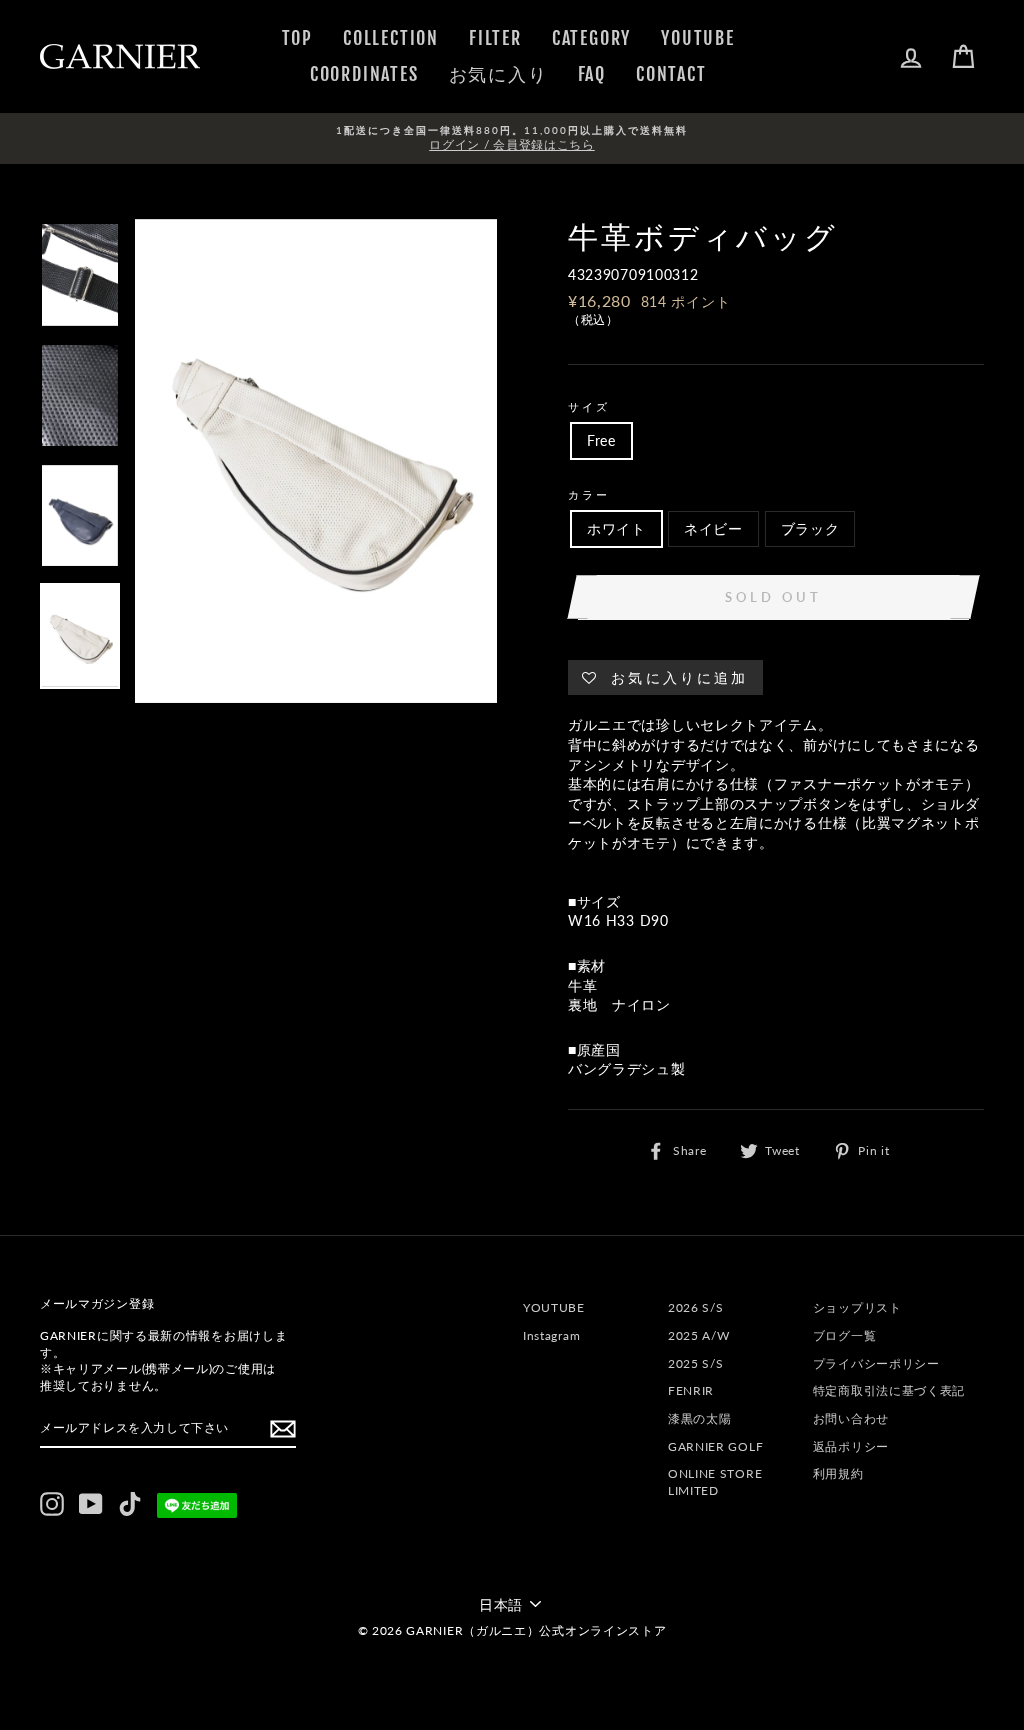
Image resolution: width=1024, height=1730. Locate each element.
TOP (297, 38)
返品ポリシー (851, 1446)
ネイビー (713, 528)
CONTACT (671, 74)
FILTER (495, 38)
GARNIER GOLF (715, 1446)
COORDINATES (364, 74)
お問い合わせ (851, 1418)
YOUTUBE (698, 38)
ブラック (810, 528)
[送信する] (283, 1429)
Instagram (551, 1335)
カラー (589, 495)
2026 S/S (696, 1307)
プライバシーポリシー (876, 1363)
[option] (512, 138)
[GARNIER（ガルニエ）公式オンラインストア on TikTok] (130, 1504)
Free (601, 440)
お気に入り (498, 74)
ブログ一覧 (845, 1335)
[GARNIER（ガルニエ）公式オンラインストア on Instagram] (52, 1504)
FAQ (592, 74)
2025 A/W (699, 1335)
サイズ (589, 407)
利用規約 (838, 1473)
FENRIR (691, 1390)
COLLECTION (391, 38)
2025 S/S (696, 1363)
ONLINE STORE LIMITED (715, 1482)
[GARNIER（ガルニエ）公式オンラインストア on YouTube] (91, 1504)
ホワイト (616, 528)
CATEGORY (591, 38)
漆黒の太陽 (700, 1418)
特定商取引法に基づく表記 (889, 1390)
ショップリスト (857, 1307)
